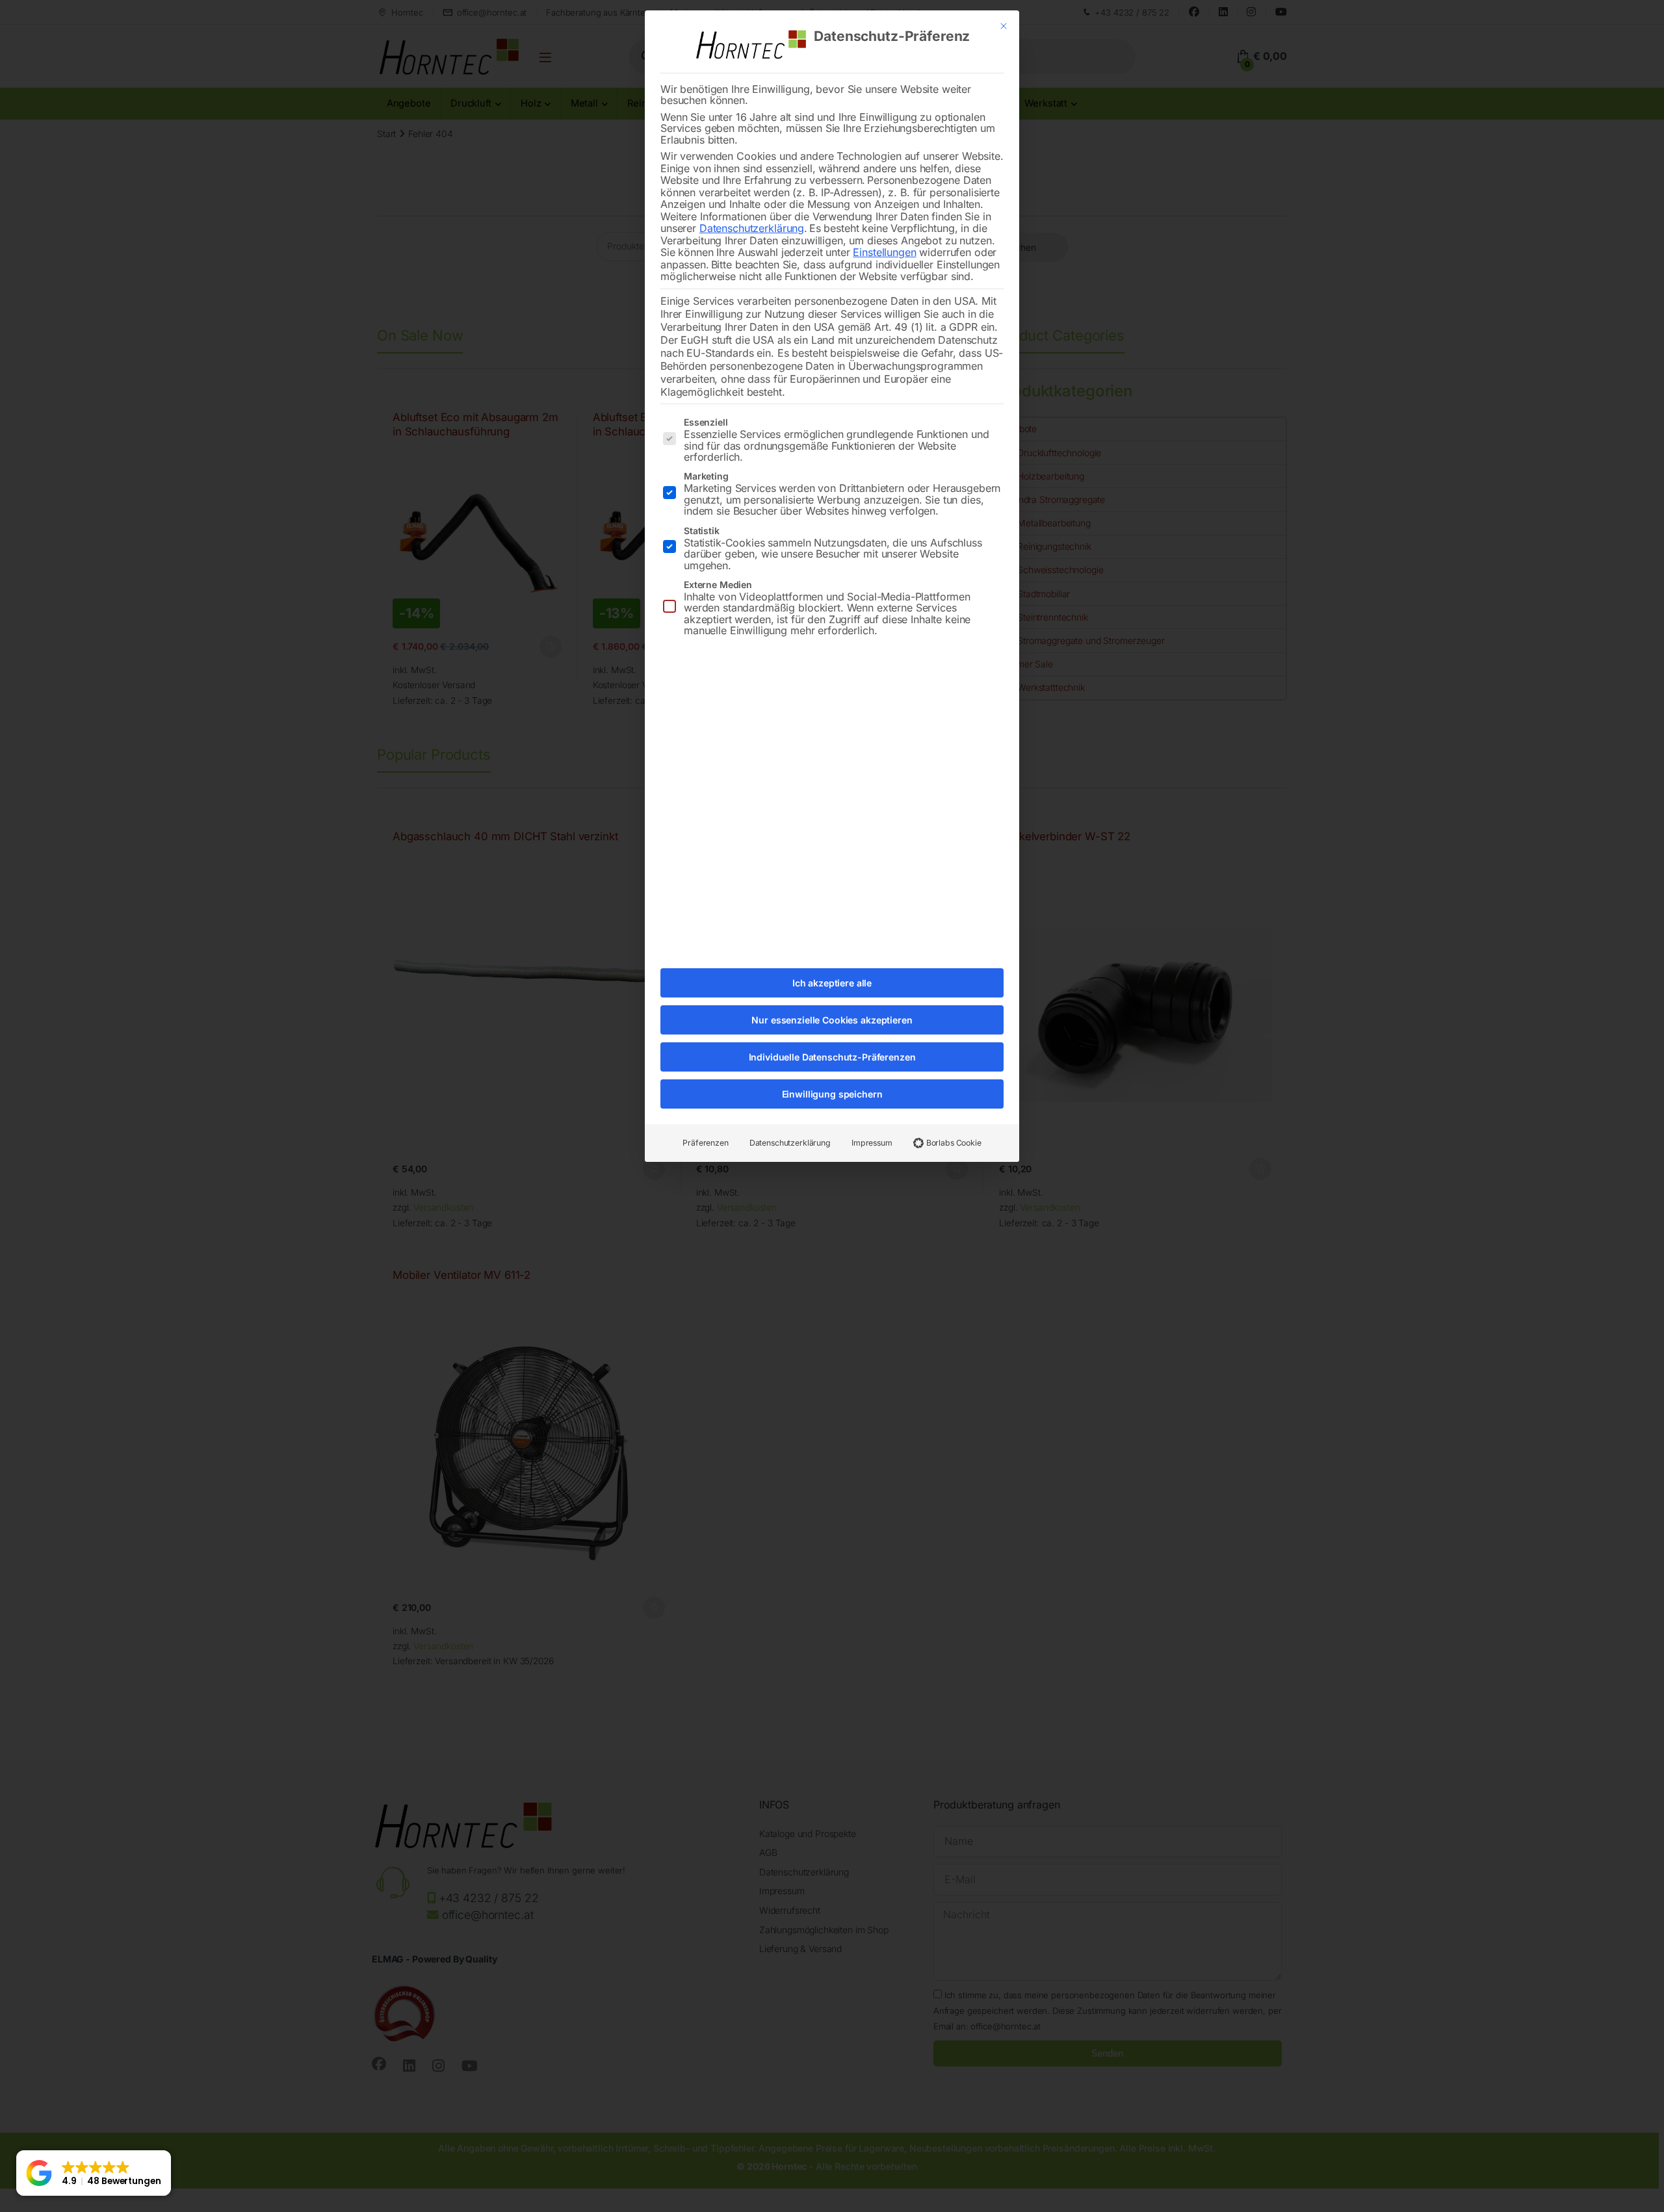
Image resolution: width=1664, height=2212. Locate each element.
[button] (94, 2173)
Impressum (872, 1143)
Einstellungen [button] (884, 252)
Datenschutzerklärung (752, 228)
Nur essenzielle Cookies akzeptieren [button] (832, 1020)
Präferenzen (705, 1143)
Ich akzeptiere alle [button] (832, 983)
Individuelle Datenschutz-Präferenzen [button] (832, 1057)
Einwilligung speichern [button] (832, 1094)
